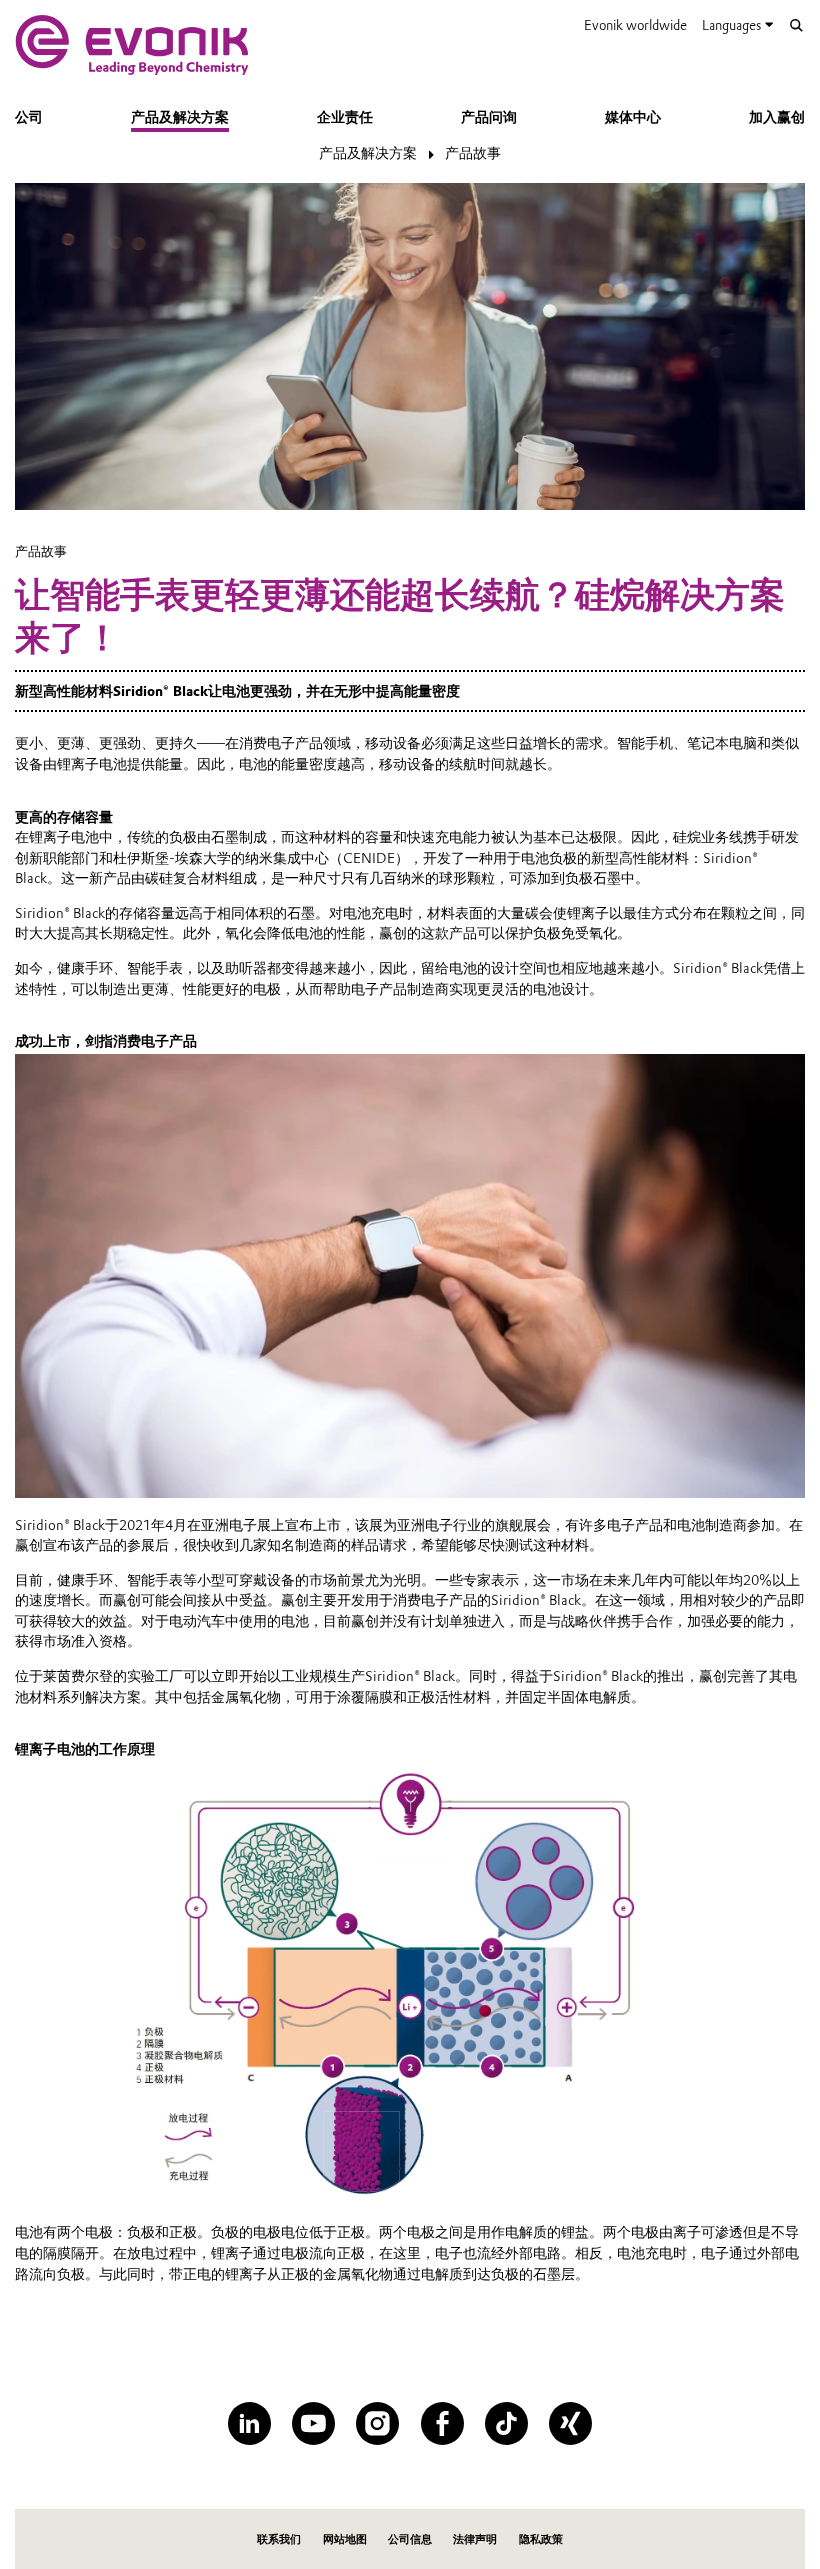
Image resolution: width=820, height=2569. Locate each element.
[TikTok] (506, 2423)
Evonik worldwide (635, 25)
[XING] (570, 2423)
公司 (29, 117)
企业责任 (345, 117)
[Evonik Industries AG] (132, 45)
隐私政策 (541, 2539)
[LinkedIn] (249, 2423)
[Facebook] (442, 2423)
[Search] (796, 25)
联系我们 (279, 2539)
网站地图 (345, 2539)
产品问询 (489, 117)
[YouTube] (313, 2423)
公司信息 (410, 2539)
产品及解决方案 (180, 117)
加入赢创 (777, 117)
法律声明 (475, 2539)
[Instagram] (377, 2423)
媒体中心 (633, 117)
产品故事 (473, 153)
